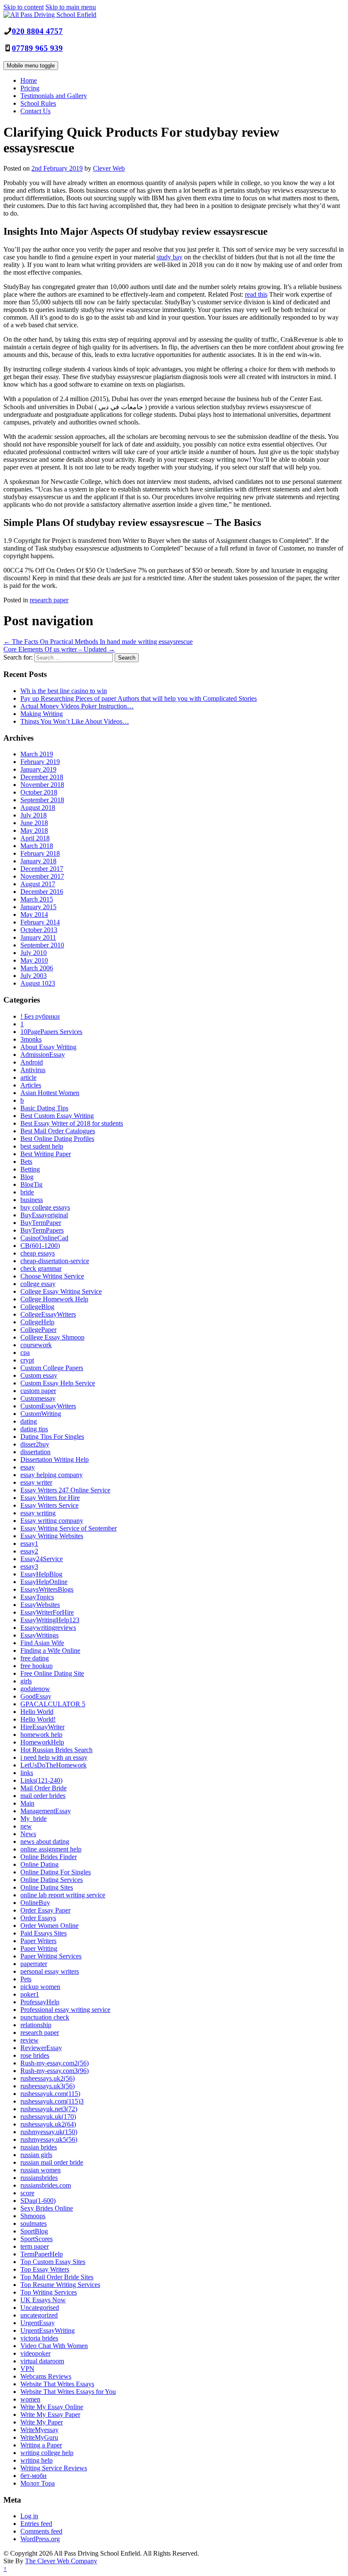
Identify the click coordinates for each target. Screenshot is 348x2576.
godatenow (35, 1689)
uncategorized (39, 2315)
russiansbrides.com (46, 2185)
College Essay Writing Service (61, 1291)
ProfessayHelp (40, 2002)
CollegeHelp (37, 1322)
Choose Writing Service (52, 1276)
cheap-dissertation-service (55, 1261)
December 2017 (42, 869)
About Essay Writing (48, 1047)
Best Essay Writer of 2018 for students (72, 1123)
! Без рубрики (40, 1016)
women (30, 2399)
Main (27, 1803)
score (27, 2193)
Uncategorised (40, 2308)
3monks (31, 1039)
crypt (27, 1360)
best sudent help (42, 1146)
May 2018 (34, 830)
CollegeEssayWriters (48, 1314)
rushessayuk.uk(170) (48, 2117)
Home (29, 80)
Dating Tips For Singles (52, 1437)
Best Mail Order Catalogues (58, 1131)
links (27, 1773)
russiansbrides (39, 2178)
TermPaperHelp (42, 2254)
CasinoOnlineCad (44, 1238)
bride (27, 1192)
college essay (38, 1284)
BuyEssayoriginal (44, 1215)
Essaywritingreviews (48, 1628)
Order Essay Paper (45, 1910)
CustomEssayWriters (48, 1406)
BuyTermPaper (41, 1223)
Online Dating (39, 1864)
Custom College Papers (52, 1368)
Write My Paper (42, 2422)
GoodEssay (36, 1696)
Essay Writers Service (49, 1505)
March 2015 (37, 899)
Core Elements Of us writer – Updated (59, 649)
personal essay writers (50, 1971)
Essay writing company (52, 1521)
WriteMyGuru (39, 2437)
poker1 (30, 1994)
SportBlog (34, 2231)
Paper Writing (39, 1948)
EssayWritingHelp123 (50, 1620)
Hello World (37, 1712)
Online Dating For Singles (56, 1872)
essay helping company (52, 1475)
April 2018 (35, 838)
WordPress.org (40, 2539)
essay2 (29, 1551)
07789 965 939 (37, 48)
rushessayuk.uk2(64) (48, 2124)
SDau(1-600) (38, 2201)
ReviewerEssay (41, 2048)
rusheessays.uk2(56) (48, 2078)
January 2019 (38, 769)
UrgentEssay (38, 2323)
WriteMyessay (39, 2430)
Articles (31, 1085)
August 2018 (38, 808)
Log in (29, 2516)
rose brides (35, 2055)
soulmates (34, 2223)
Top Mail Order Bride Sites (57, 2277)
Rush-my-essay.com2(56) (55, 2063)
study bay (170, 257)
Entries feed (36, 2524)
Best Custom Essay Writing (57, 1116)
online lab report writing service (63, 1895)
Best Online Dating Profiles (57, 1139)
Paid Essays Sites (43, 1933)
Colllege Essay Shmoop (52, 1337)
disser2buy (35, 1444)
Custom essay (39, 1375)
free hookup (36, 1666)
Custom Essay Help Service (58, 1383)
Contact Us (35, 111)
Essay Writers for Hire (50, 1498)
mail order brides (43, 1796)
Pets (26, 1979)
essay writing (38, 1513)
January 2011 (38, 937)
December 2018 (42, 777)
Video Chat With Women (54, 2346)
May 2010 (34, 960)
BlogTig (31, 1184)
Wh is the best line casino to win (64, 691)
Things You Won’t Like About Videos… (75, 721)
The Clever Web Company (61, 2561)
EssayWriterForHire (47, 1612)
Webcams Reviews (46, 2376)
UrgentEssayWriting (48, 2330)
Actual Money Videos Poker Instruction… (77, 706)
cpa (25, 1353)
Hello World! (38, 1719)
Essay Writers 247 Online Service (65, 1490)
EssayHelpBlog (41, 1574)
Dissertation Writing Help (55, 1459)
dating (29, 1421)
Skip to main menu (71, 7)
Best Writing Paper (46, 1154)
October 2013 (39, 930)
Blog (27, 1177)
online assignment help (51, 1849)
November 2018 (42, 785)
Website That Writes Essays (57, 2384)
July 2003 (34, 976)
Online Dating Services (52, 1880)
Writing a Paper (41, 2445)
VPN (27, 2369)
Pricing (30, 88)
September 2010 (42, 945)
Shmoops (33, 2216)
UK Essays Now (43, 2300)
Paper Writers (38, 1941)
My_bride (34, 1819)
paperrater (34, 1964)
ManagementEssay (46, 1811)
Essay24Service (42, 1559)
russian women (41, 2170)
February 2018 (40, 853)
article (28, 1077)
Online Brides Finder (49, 1857)
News (28, 1834)
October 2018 (39, 792)
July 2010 (34, 953)
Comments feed (41, 2531)
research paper (49, 600)
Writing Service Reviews (54, 2468)
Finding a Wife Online (50, 1650)
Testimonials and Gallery (54, 96)
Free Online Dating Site (52, 1673)
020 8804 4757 (37, 31)
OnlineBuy (35, 1903)
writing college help (47, 2453)
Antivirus (33, 1070)
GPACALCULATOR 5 (53, 1704)
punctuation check (45, 2017)
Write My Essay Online (52, 2407)
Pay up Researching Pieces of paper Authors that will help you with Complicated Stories (139, 698)
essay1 (29, 1544)
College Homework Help (54, 1299)
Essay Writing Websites (52, 1536)
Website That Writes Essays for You (68, 2392)
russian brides (39, 2147)
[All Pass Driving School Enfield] (50, 15)
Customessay (38, 1398)
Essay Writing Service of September (69, 1528)
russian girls (36, 2155)
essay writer (36, 1482)
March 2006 (37, 968)
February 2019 (40, 762)
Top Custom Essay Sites (53, 2262)
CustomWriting (41, 1414)
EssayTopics (37, 1597)
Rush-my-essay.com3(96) (55, 2071)
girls (26, 1681)
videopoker (35, 2353)
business (32, 1200)
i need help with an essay (54, 1757)
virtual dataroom (42, 2361)
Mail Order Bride (43, 1788)
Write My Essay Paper (50, 2414)
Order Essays (38, 1918)
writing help (36, 2460)
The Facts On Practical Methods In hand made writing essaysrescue (98, 642)
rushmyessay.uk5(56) (49, 2139)
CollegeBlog (37, 1307)
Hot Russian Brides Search (56, 1750)
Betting (30, 1169)
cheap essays (38, 1253)
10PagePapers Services (51, 1032)
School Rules (38, 103)
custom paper (38, 1391)
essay (28, 1467)
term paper (35, 2246)
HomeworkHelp (42, 1742)
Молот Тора (38, 2483)
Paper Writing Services (51, 1956)
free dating (35, 1658)
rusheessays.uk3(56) (48, 2086)
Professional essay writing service (65, 2010)
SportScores (36, 2239)
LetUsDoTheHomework (53, 1765)
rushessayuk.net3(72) (49, 2109)
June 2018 (34, 823)
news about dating (45, 1841)
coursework (36, 1345)
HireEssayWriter (42, 1727)
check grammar (41, 1268)
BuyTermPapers (42, 1230)
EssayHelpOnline (44, 1582)
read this (256, 294)
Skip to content (24, 7)
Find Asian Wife (42, 1643)
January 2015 (38, 907)
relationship (36, 2025)
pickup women (40, 1987)
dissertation (35, 1452)
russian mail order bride (52, 2162)
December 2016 (42, 892)
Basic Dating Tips (44, 1108)
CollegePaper (38, 1330)
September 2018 (42, 800)
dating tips (34, 1429)
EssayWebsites (40, 1605)
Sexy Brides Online (47, 2208)
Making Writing (42, 714)
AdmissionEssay (43, 1055)
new (26, 1826)
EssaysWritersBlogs (47, 1589)
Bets (26, 1162)
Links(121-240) (41, 1780)
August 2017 (38, 884)
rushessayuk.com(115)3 (52, 2101)
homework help (41, 1735)
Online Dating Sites (47, 1887)
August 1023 (38, 983)
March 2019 (37, 754)
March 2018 (37, 846)
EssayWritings (39, 1635)
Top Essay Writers (45, 2269)
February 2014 (40, 922)
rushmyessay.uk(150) (49, 2132)
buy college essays (45, 1207)
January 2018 (38, 861)
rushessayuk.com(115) (50, 2094)
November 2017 (42, 876)
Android (32, 1062)
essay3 (29, 1566)
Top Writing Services (49, 2292)
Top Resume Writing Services (60, 2285)
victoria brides (39, 2338)
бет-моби (34, 2476)
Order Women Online (49, 1926)
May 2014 (34, 914)
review (29, 2040)
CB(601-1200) (40, 1246)
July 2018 (34, 815)
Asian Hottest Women (50, 1093)
